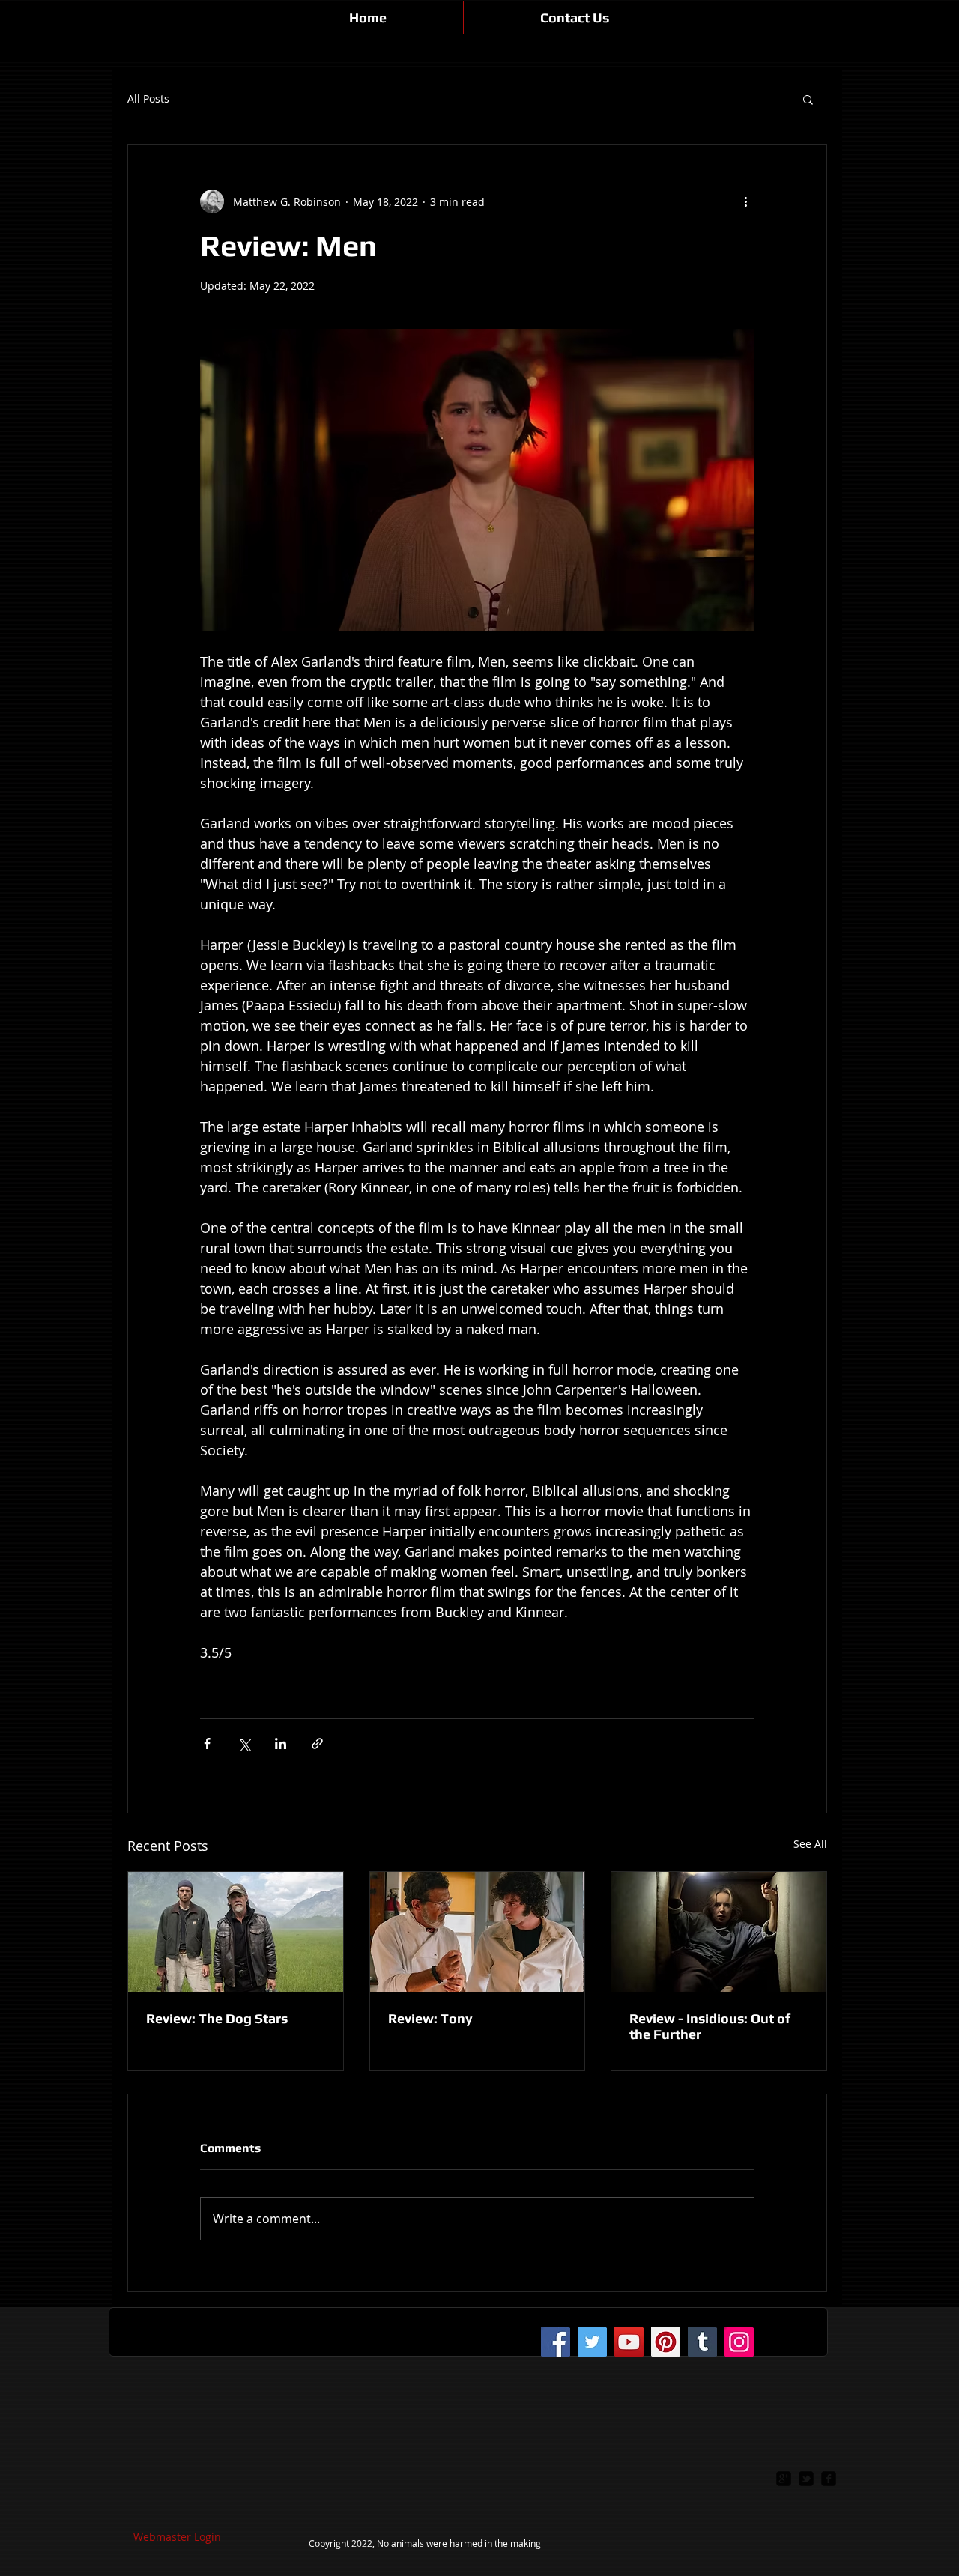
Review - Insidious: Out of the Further (710, 2026)
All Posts (148, 99)
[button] (808, 99)
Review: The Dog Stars (217, 2018)
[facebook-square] (829, 2479)
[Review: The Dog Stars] (236, 1932)
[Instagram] (739, 2342)
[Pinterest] (666, 2342)
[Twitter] (592, 2342)
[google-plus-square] (784, 2479)
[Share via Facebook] (207, 1743)
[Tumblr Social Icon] (702, 2342)
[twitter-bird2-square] (806, 2479)
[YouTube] (629, 2342)
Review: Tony (430, 2018)
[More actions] (745, 201)
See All (810, 1844)
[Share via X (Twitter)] (244, 1743)
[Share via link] (317, 1743)
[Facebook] (556, 2342)
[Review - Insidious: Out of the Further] (719, 1932)
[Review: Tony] (478, 1932)
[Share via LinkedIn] (281, 1743)
